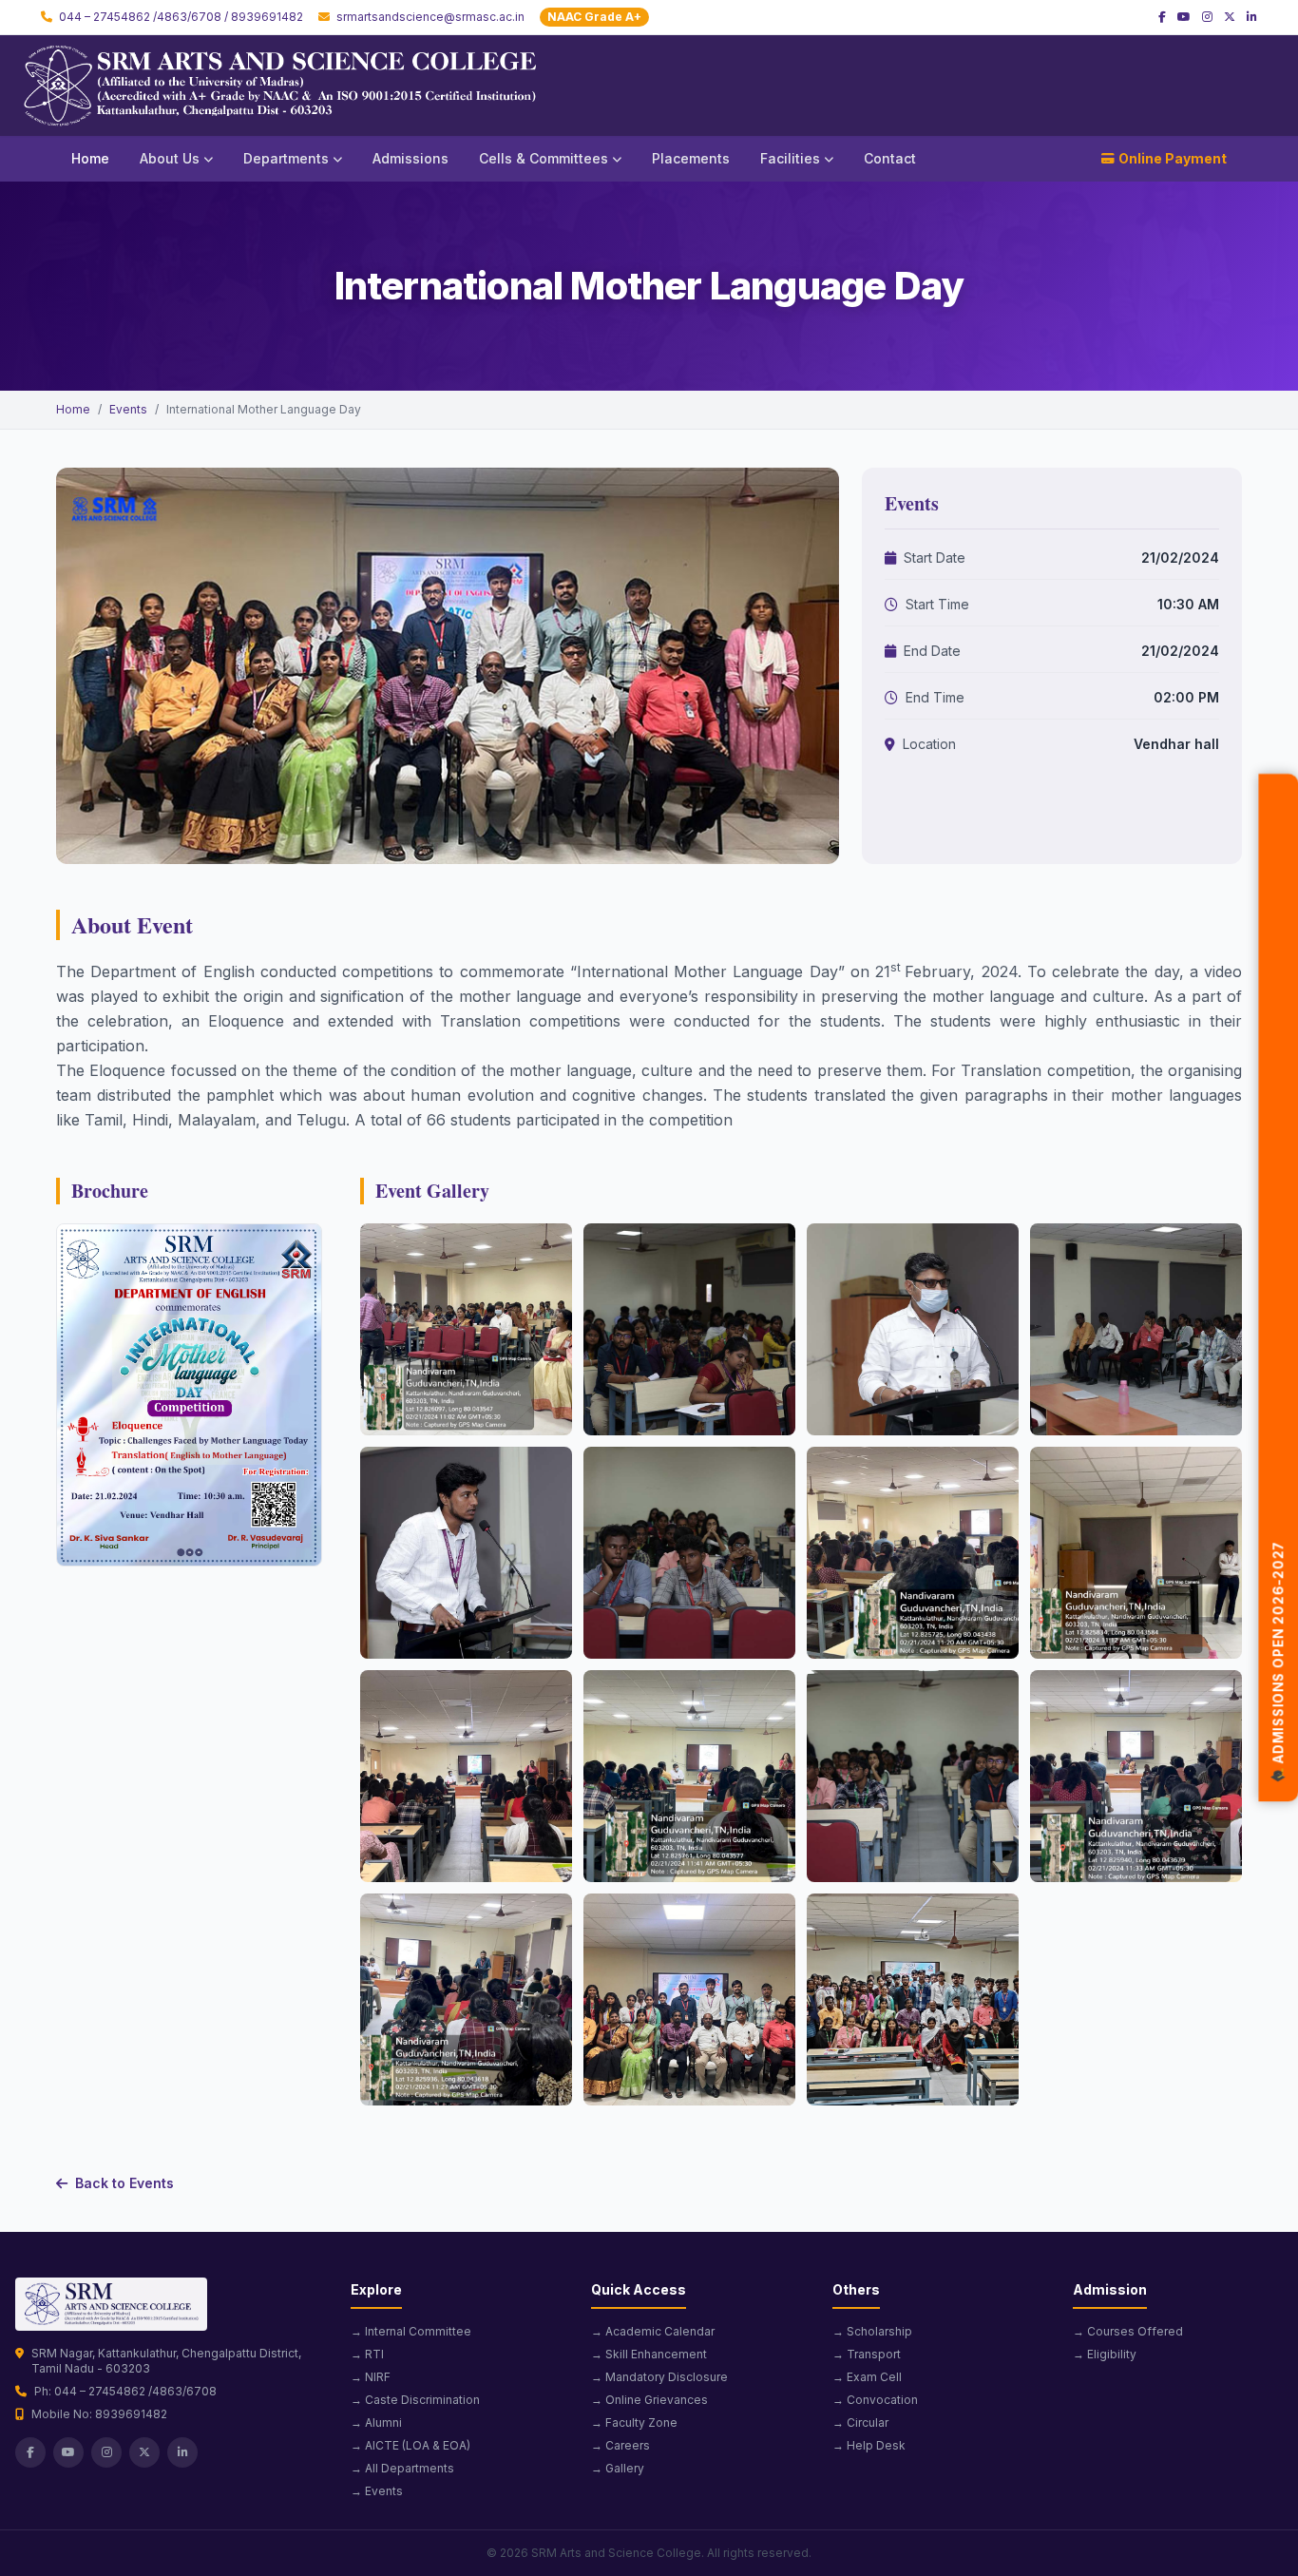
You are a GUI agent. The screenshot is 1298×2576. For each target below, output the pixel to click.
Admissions (410, 158)
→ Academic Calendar (653, 2331)
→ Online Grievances (649, 2400)
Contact (890, 158)
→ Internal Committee (411, 2331)
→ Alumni (376, 2422)
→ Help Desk (869, 2445)
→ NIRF (371, 2377)
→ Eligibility (1105, 2354)
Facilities (790, 158)
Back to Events (124, 2183)
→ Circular (860, 2422)
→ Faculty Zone (634, 2422)
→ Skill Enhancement (649, 2354)
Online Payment (1173, 158)
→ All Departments (402, 2468)
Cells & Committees (544, 158)
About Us (170, 158)
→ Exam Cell (867, 2377)
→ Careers (620, 2445)
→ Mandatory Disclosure (659, 2377)
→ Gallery (618, 2468)
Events (128, 409)
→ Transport (867, 2354)
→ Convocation (875, 2400)
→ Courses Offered (1128, 2331)
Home (90, 158)
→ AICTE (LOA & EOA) (410, 2445)
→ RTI (367, 2354)
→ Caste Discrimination (415, 2400)
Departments (286, 158)
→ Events (377, 2491)
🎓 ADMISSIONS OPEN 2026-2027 (1279, 1660)
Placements (691, 158)
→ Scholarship (872, 2331)
